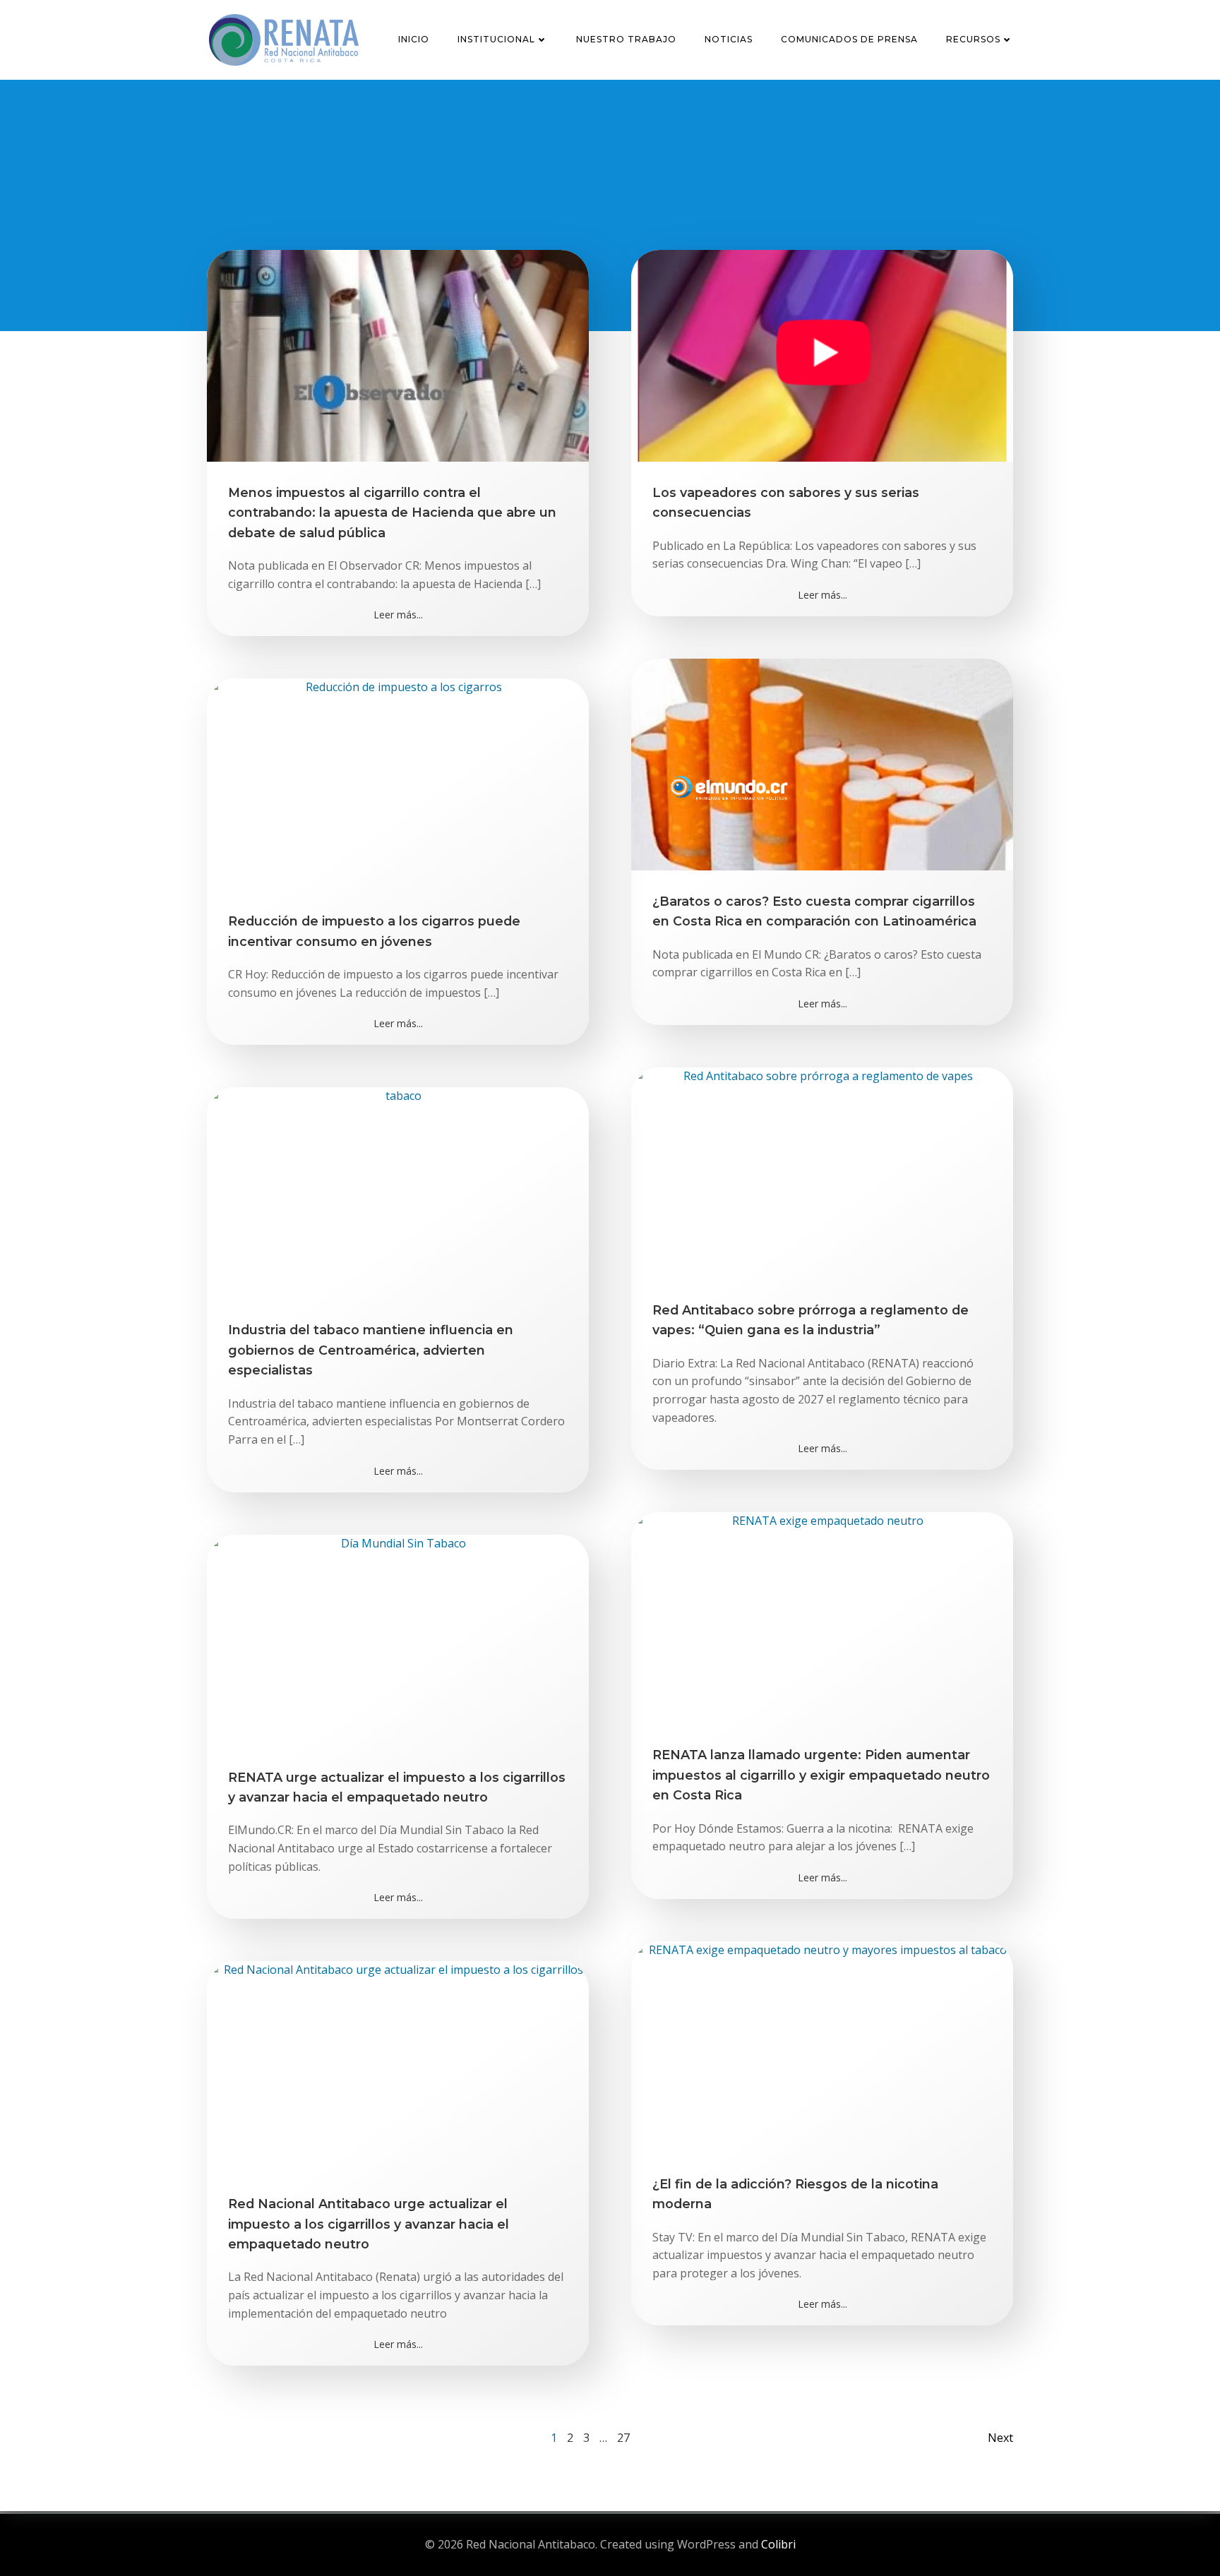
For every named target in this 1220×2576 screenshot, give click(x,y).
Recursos (973, 39)
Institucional (496, 39)
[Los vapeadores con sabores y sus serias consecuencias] (822, 354)
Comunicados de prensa (849, 39)
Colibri (778, 2544)
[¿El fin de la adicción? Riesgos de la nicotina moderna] (822, 2046)
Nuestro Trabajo (626, 39)
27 (623, 2438)
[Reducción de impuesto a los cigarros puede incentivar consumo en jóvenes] (398, 784)
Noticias (729, 39)
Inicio (414, 39)
